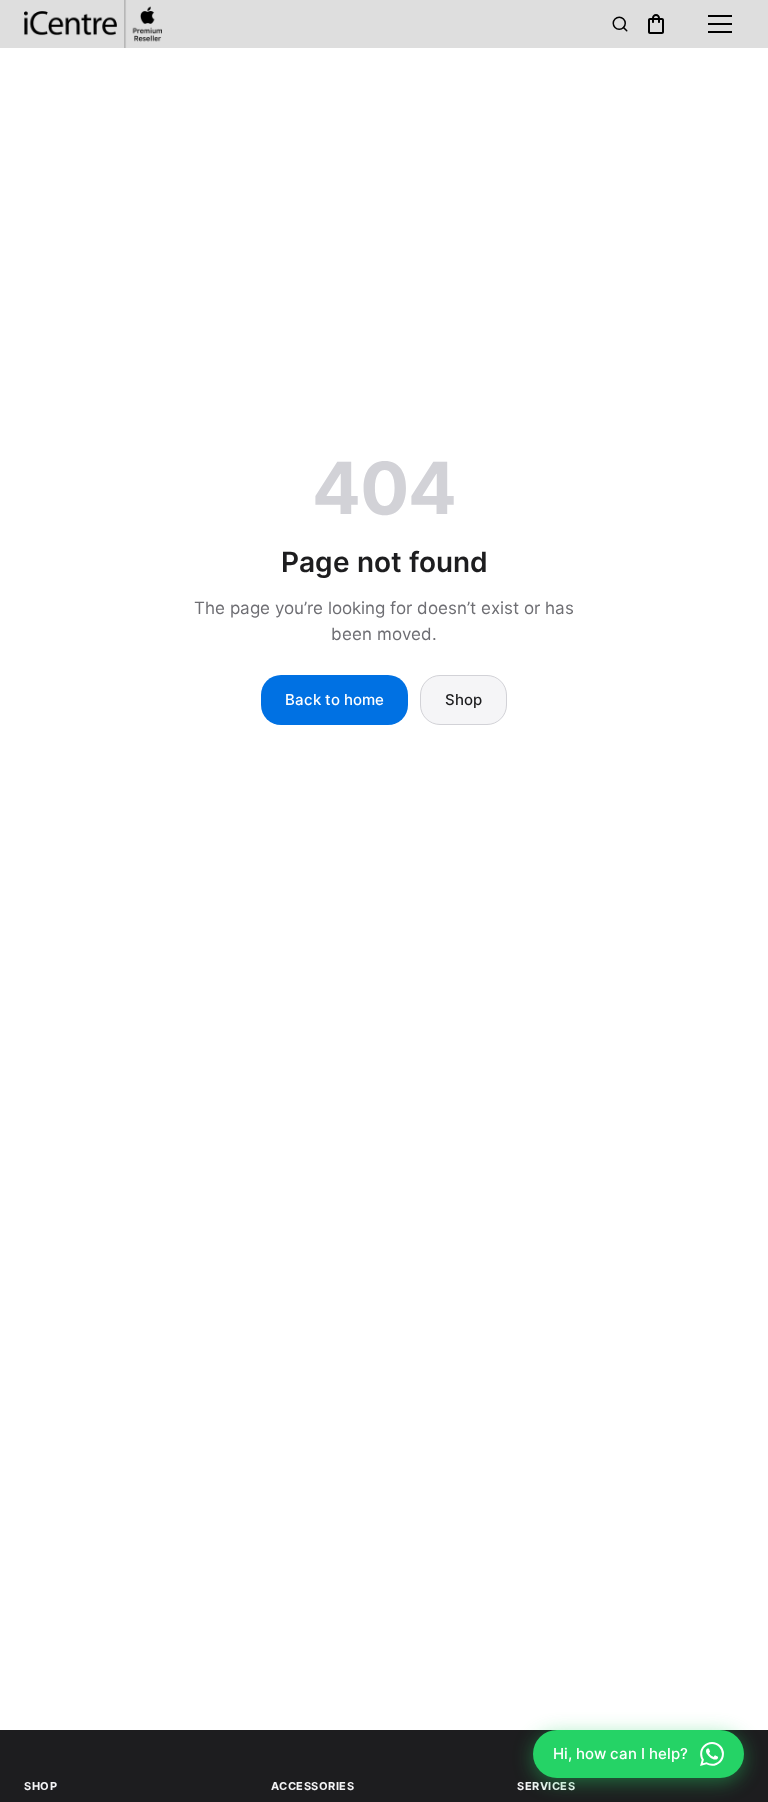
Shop (463, 699)
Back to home (334, 699)
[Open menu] (720, 24)
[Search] (620, 24)
